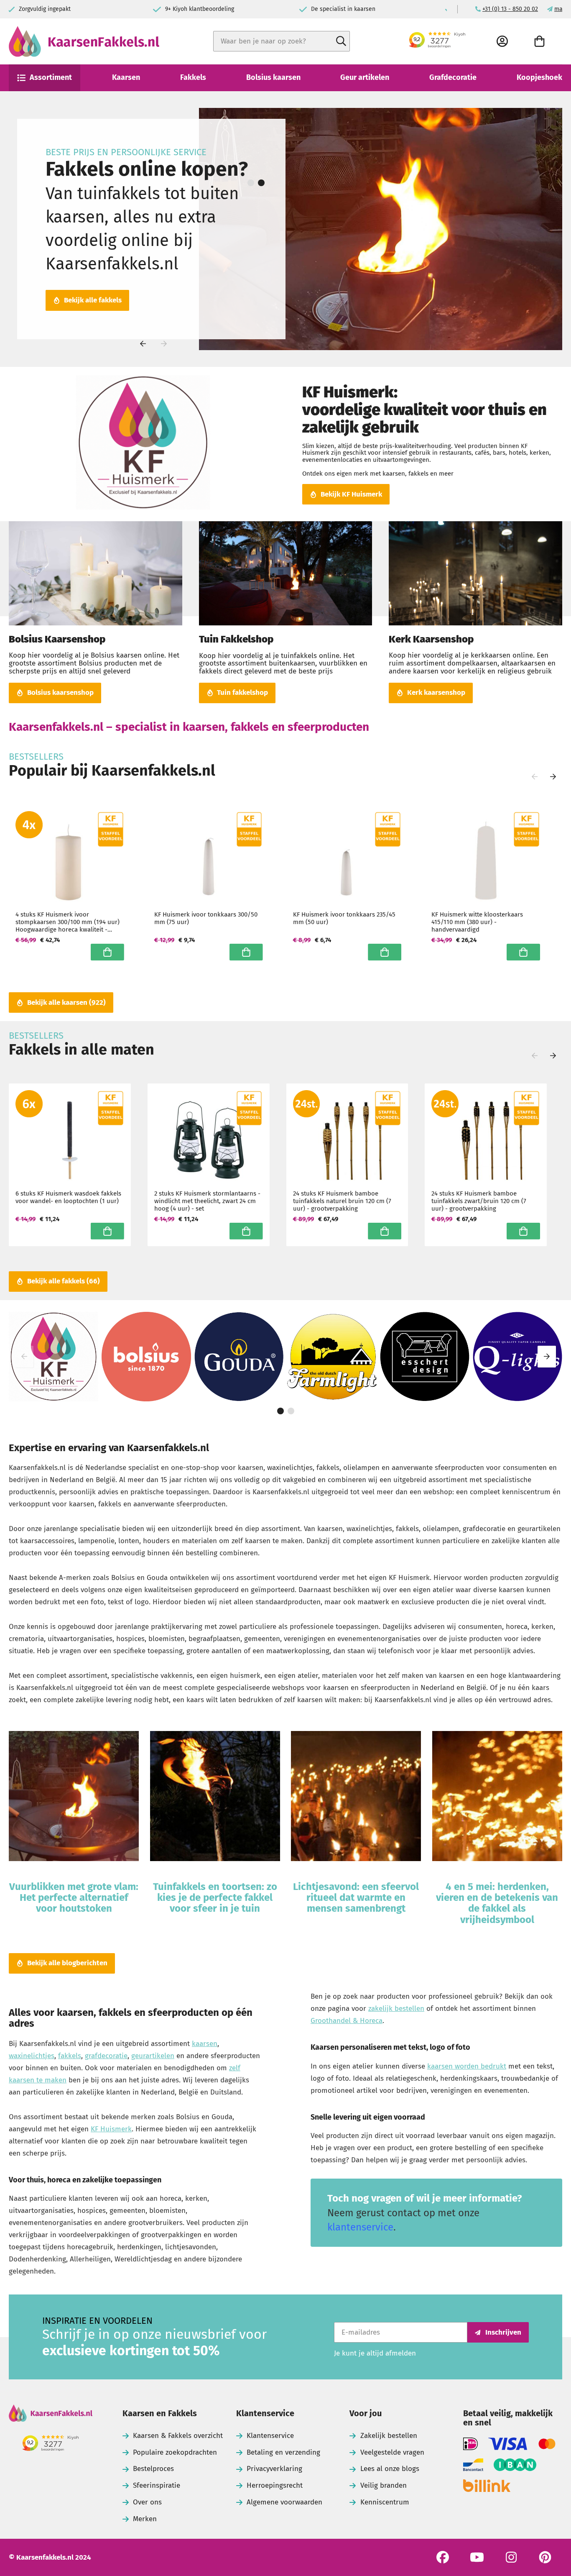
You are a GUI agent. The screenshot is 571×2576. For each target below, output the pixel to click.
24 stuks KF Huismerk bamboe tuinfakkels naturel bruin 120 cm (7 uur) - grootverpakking (342, 1201)
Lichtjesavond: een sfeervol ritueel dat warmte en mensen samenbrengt (356, 1898)
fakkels (70, 2056)
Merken (145, 2519)
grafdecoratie (106, 2056)
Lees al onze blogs (390, 2469)
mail (560, 9)
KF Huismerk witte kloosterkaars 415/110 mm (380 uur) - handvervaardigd (477, 922)
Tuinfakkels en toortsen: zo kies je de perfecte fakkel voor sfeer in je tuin (215, 1898)
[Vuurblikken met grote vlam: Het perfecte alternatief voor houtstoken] (74, 1798)
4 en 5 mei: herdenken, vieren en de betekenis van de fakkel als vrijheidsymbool (497, 1903)
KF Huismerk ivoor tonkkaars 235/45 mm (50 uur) (344, 918)
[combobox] (282, 41)
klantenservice (360, 2227)
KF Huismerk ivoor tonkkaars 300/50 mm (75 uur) (206, 918)
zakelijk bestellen (396, 2009)
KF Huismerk (111, 2129)
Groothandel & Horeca (347, 2021)
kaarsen (205, 2044)
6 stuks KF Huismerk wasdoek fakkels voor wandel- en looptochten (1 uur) (68, 1197)
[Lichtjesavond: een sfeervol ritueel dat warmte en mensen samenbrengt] (356, 1798)
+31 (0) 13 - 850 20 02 (510, 9)
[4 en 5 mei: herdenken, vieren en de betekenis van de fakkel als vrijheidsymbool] (497, 1798)
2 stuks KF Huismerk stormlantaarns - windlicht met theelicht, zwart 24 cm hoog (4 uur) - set (207, 1201)
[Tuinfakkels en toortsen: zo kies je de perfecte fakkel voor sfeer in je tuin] (215, 1798)
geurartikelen (153, 2056)
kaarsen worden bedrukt (467, 2066)
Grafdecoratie (453, 77)
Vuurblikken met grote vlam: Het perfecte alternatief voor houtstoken (74, 1898)
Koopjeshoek (539, 77)
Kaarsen (126, 77)
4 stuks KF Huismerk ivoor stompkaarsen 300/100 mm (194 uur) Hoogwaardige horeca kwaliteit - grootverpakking (68, 922)
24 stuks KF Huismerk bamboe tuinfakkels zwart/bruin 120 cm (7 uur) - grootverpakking (479, 1201)
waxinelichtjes (32, 2056)
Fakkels (193, 77)
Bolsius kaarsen (273, 77)
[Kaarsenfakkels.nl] (51, 2414)
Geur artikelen (365, 77)
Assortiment (51, 77)
